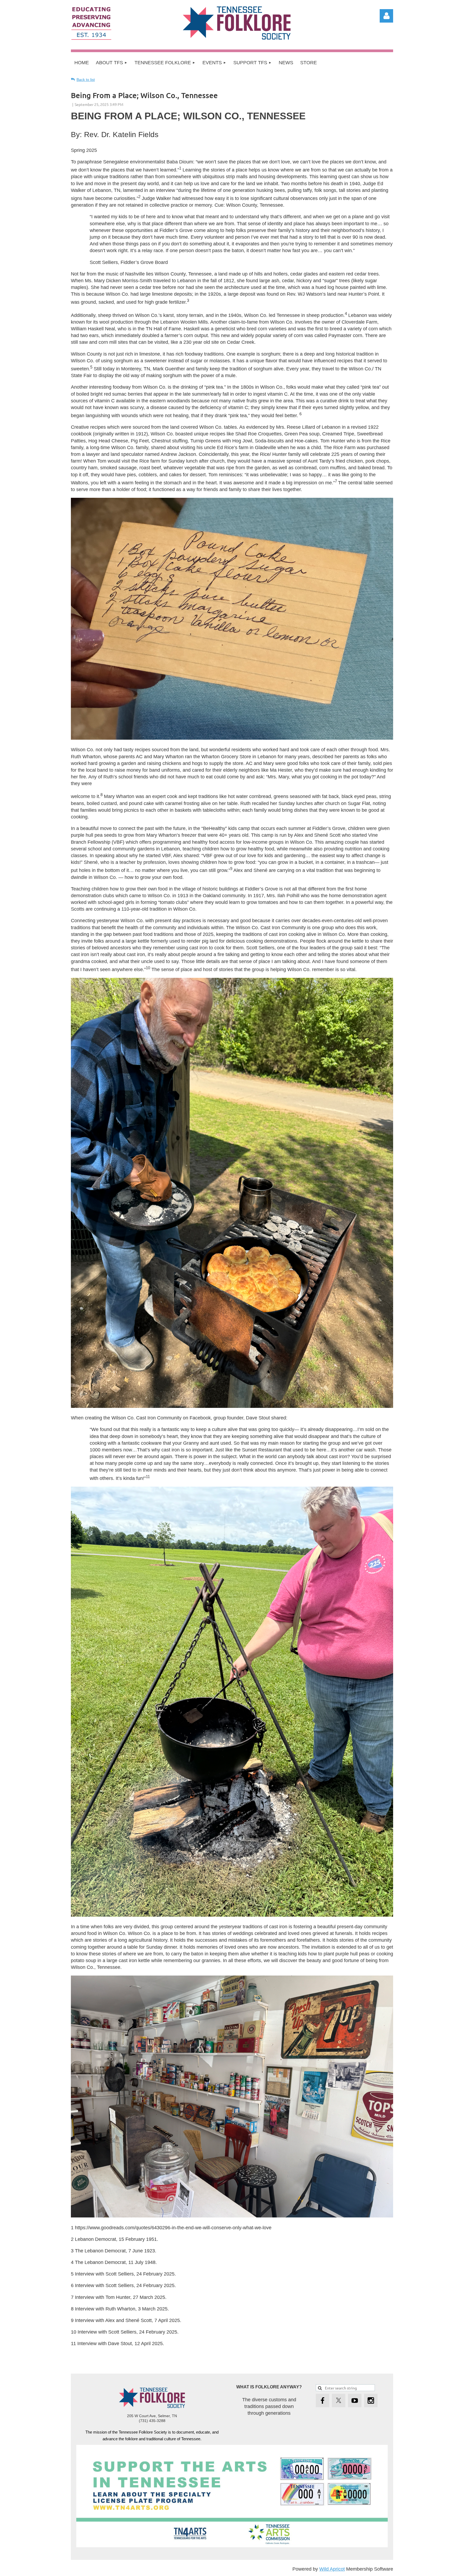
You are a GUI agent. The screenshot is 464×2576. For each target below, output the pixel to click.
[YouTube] (355, 2400)
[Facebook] (322, 2400)
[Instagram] (371, 2400)
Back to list (86, 80)
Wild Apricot (332, 2569)
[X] (339, 2400)
